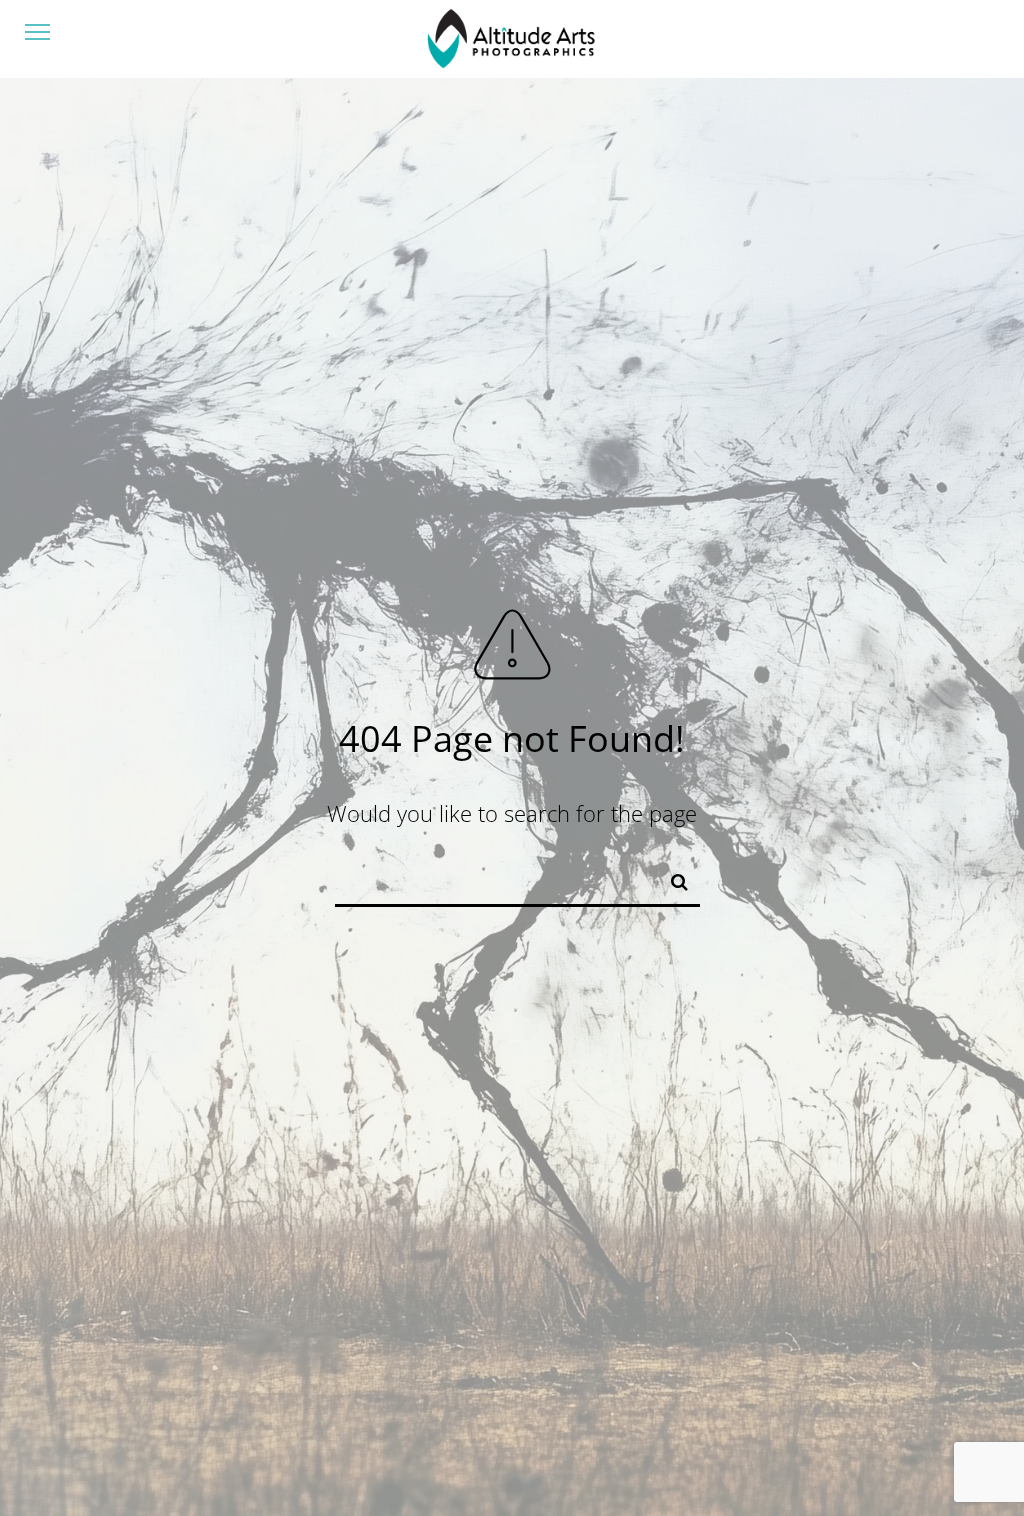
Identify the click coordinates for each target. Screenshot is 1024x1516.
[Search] (671, 878)
